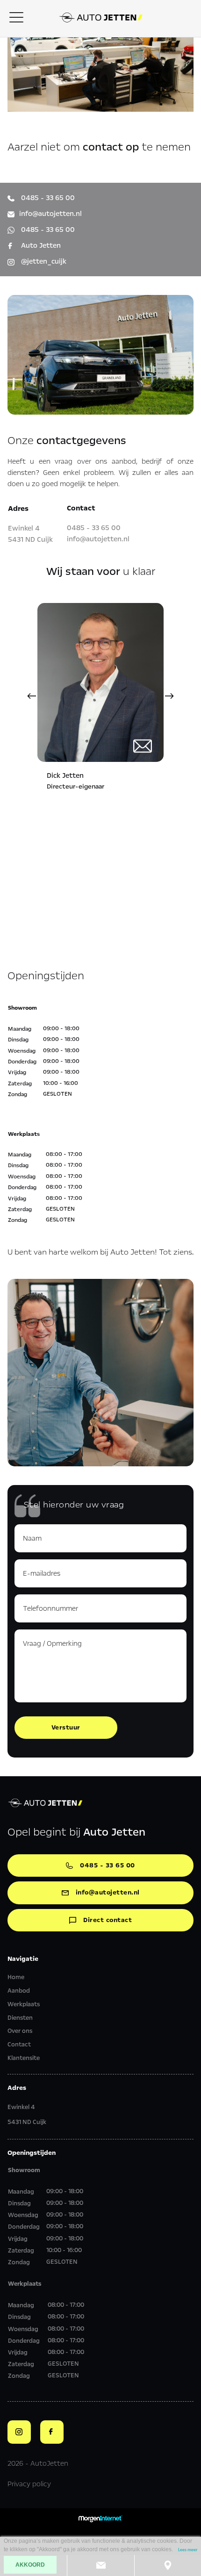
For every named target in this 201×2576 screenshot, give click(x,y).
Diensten (20, 2018)
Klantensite (24, 2058)
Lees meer (188, 2550)
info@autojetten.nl (50, 214)
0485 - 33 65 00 (47, 198)
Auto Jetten (40, 245)
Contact (19, 2045)
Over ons (20, 2031)
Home (16, 1977)
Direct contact (108, 1920)
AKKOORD (30, 2565)
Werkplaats (24, 2004)
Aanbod (19, 1991)
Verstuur (66, 1727)
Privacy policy (29, 2484)
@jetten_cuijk (43, 261)
